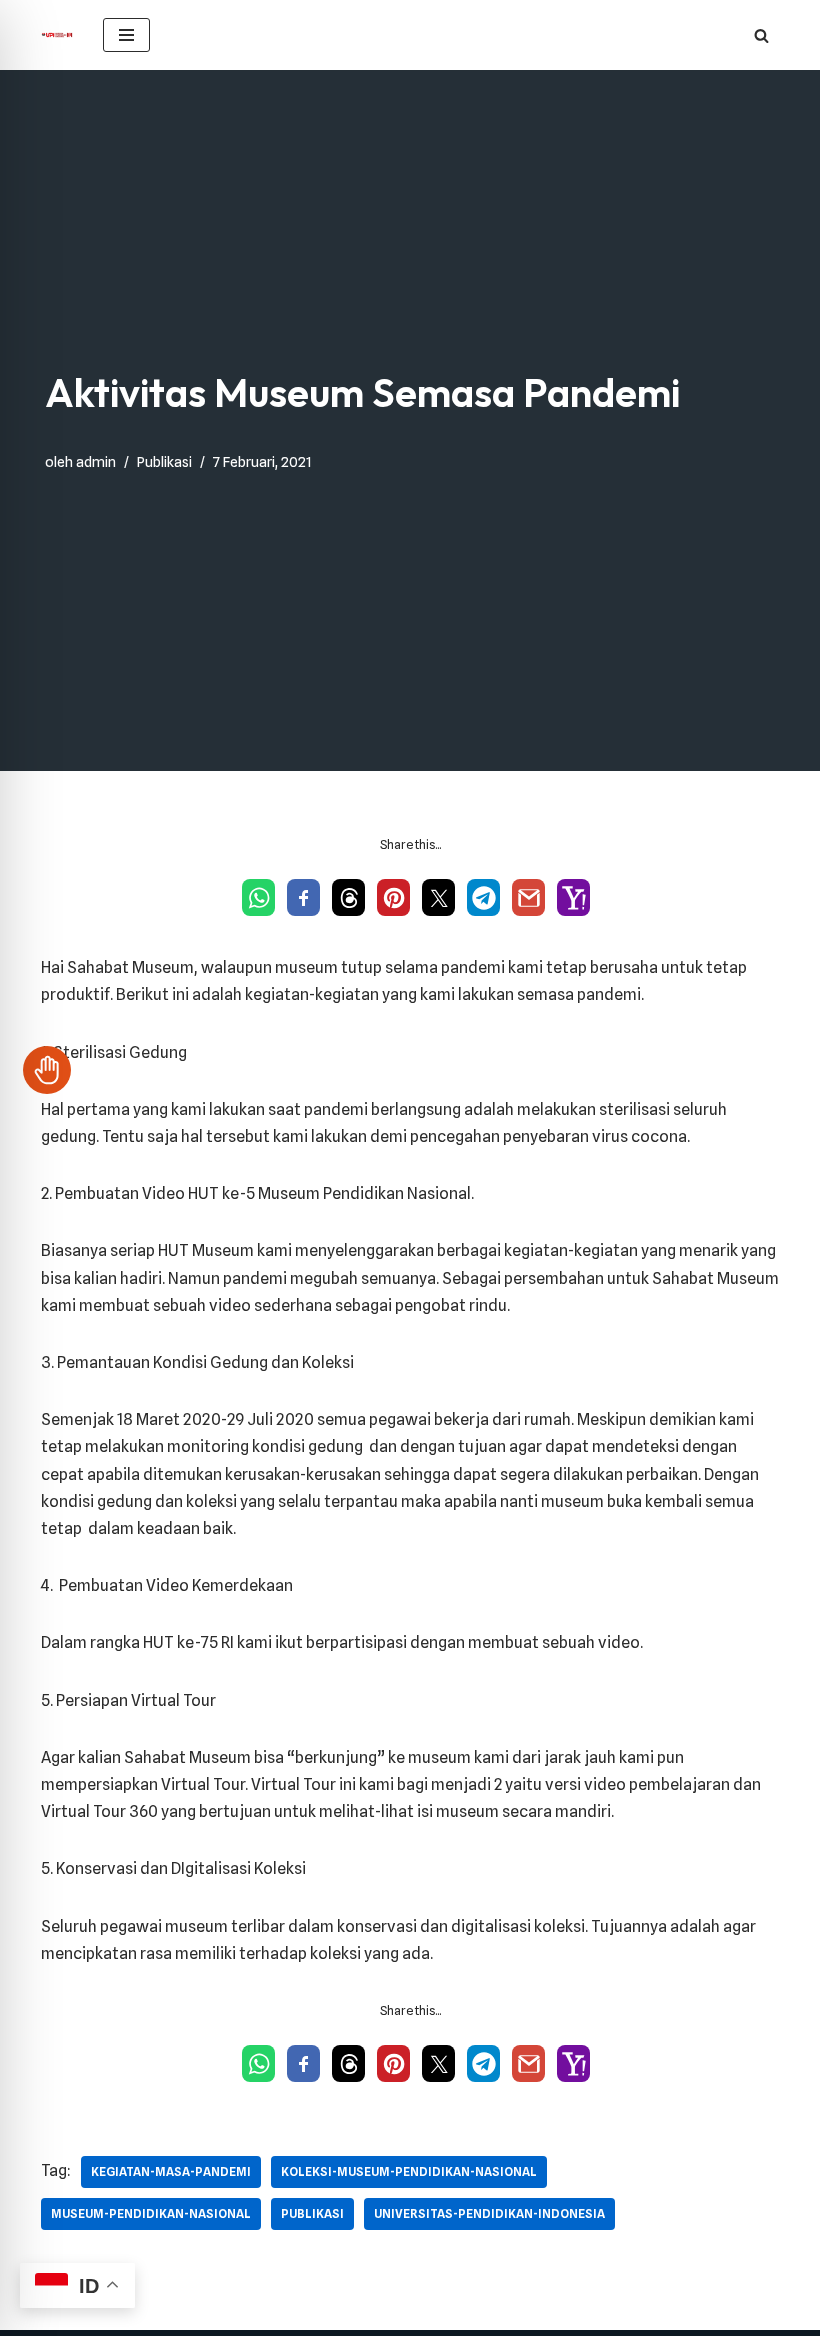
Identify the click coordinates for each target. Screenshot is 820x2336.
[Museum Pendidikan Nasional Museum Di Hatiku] (57, 35)
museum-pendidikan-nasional (151, 2213)
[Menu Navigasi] (126, 35)
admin (96, 461)
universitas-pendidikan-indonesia (489, 2213)
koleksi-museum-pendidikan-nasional (409, 2171)
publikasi (312, 2213)
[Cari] (761, 35)
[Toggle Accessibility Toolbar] (47, 1070)
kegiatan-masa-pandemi (171, 2171)
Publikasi (164, 461)
